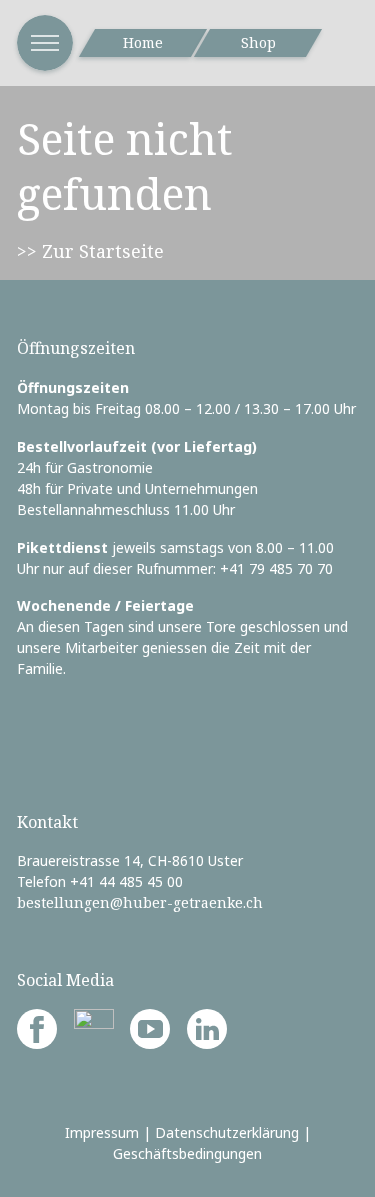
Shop (258, 42)
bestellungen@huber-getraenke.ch (140, 902)
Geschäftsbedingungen (187, 1153)
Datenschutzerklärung (227, 1132)
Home (143, 42)
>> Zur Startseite (90, 251)
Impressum (102, 1132)
